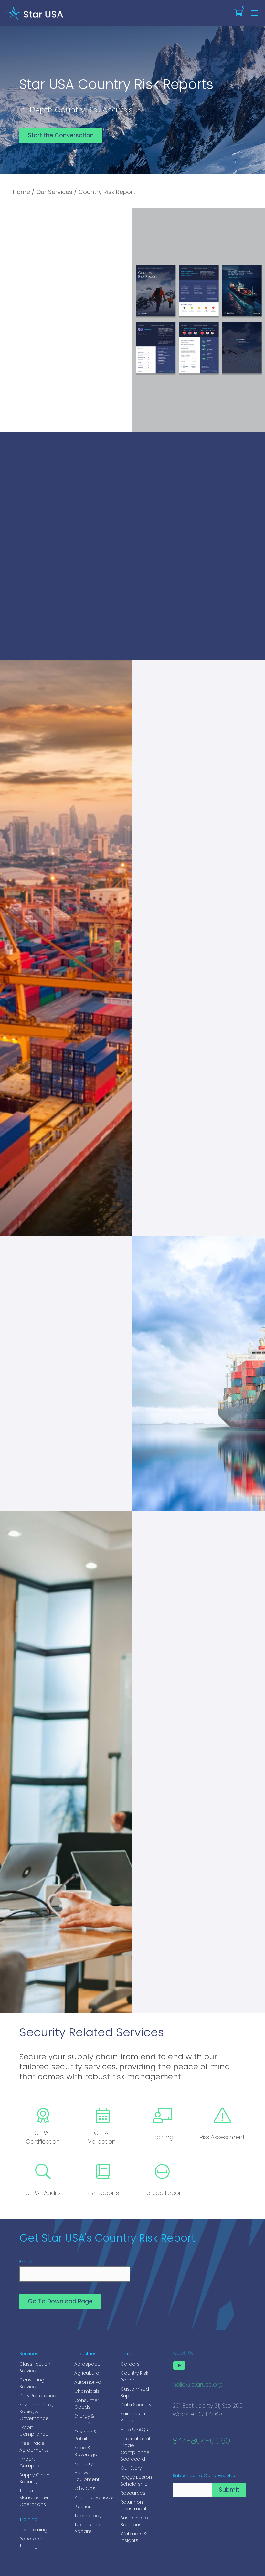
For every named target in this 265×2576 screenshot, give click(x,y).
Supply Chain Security (34, 2478)
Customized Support (135, 2392)
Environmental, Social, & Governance (36, 2412)
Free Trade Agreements (34, 2447)
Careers (130, 2364)
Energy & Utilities (84, 2419)
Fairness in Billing (133, 2417)
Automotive (88, 2382)
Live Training (33, 2530)
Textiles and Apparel (88, 2528)
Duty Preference (38, 2396)
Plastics (83, 2507)
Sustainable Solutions (134, 2521)
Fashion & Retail (85, 2435)
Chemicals (87, 2391)
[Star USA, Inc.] (35, 13)
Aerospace (87, 2364)
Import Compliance (34, 2462)
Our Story (131, 2468)
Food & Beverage (86, 2451)
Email (26, 2261)
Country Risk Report (134, 2376)
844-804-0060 (201, 2441)
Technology (88, 2516)
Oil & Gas (85, 2488)
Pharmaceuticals (91, 2497)
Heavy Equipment (87, 2476)
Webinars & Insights (134, 2537)
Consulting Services (32, 2383)
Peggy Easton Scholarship (136, 2481)
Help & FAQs (134, 2430)
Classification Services (35, 2367)
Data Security (136, 2405)
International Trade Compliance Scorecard (135, 2449)
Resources (133, 2493)
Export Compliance (34, 2431)
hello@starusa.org (198, 2385)
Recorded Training (31, 2542)
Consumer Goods (87, 2404)
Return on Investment (134, 2505)
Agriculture (87, 2373)
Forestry (84, 2464)
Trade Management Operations (35, 2497)
